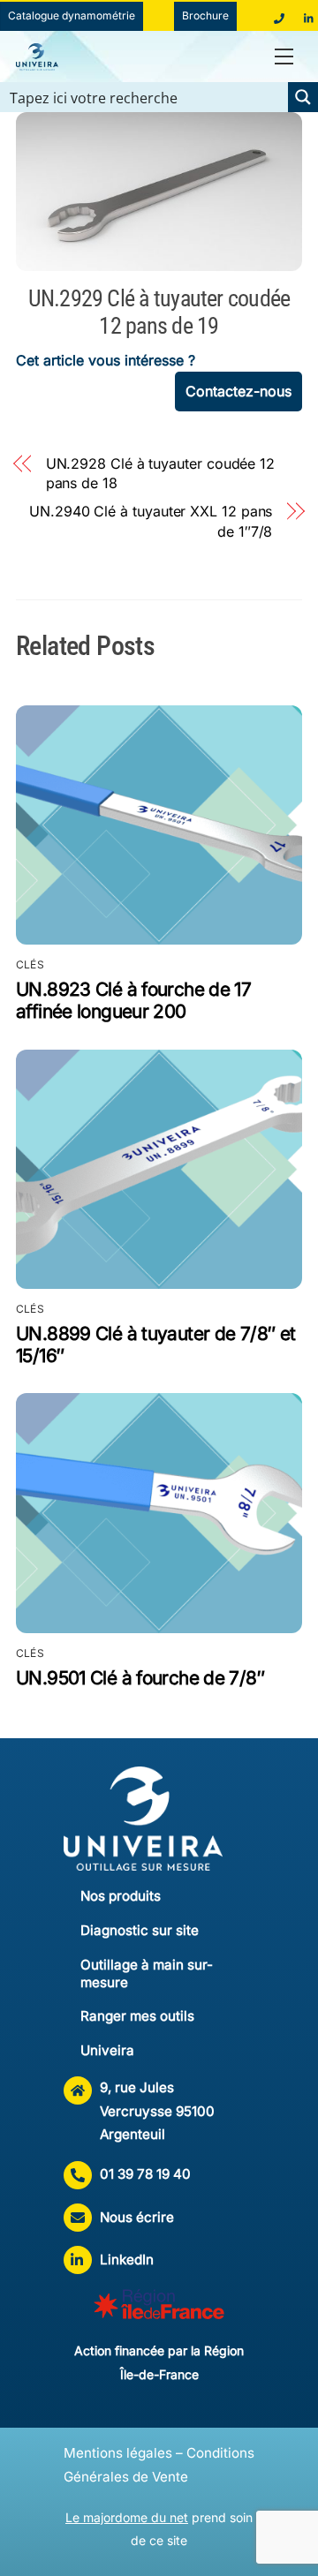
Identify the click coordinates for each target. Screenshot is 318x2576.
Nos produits (121, 1896)
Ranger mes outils (137, 2016)
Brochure (205, 15)
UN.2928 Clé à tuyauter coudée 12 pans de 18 (160, 473)
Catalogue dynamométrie (72, 15)
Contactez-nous (238, 391)
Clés (30, 964)
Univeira (107, 2050)
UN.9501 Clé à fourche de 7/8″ (140, 1678)
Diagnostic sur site (140, 1930)
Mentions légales (118, 2453)
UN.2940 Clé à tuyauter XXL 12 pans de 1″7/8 (151, 521)
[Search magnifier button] (303, 97)
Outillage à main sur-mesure (147, 1973)
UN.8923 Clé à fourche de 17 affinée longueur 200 (133, 1000)
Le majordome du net (127, 2517)
